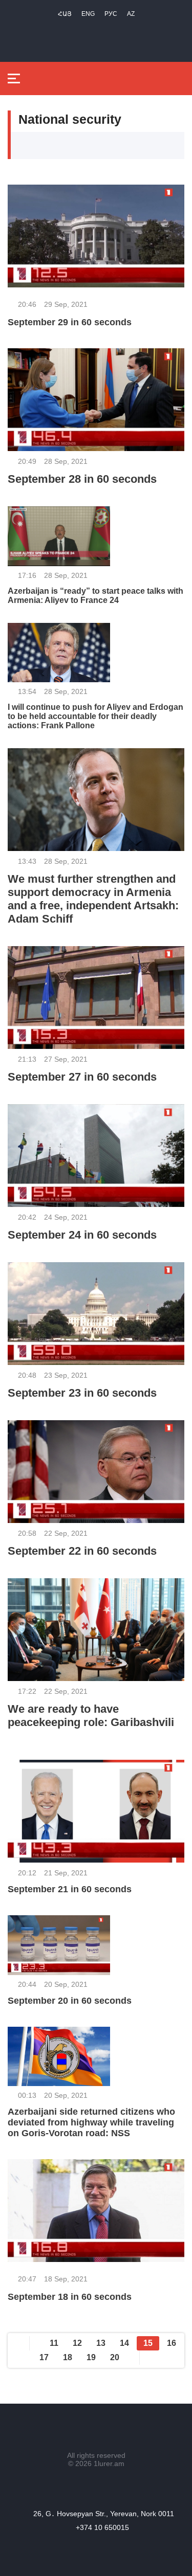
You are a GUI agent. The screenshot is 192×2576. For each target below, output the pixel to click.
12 (77, 2343)
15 (148, 2343)
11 (54, 2343)
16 (172, 2343)
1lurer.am (109, 2463)
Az (131, 14)
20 (115, 2357)
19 (91, 2357)
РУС (111, 14)
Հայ (65, 14)
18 (68, 2357)
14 (124, 2343)
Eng (88, 14)
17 (44, 2357)
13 (101, 2343)
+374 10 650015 (102, 2527)
